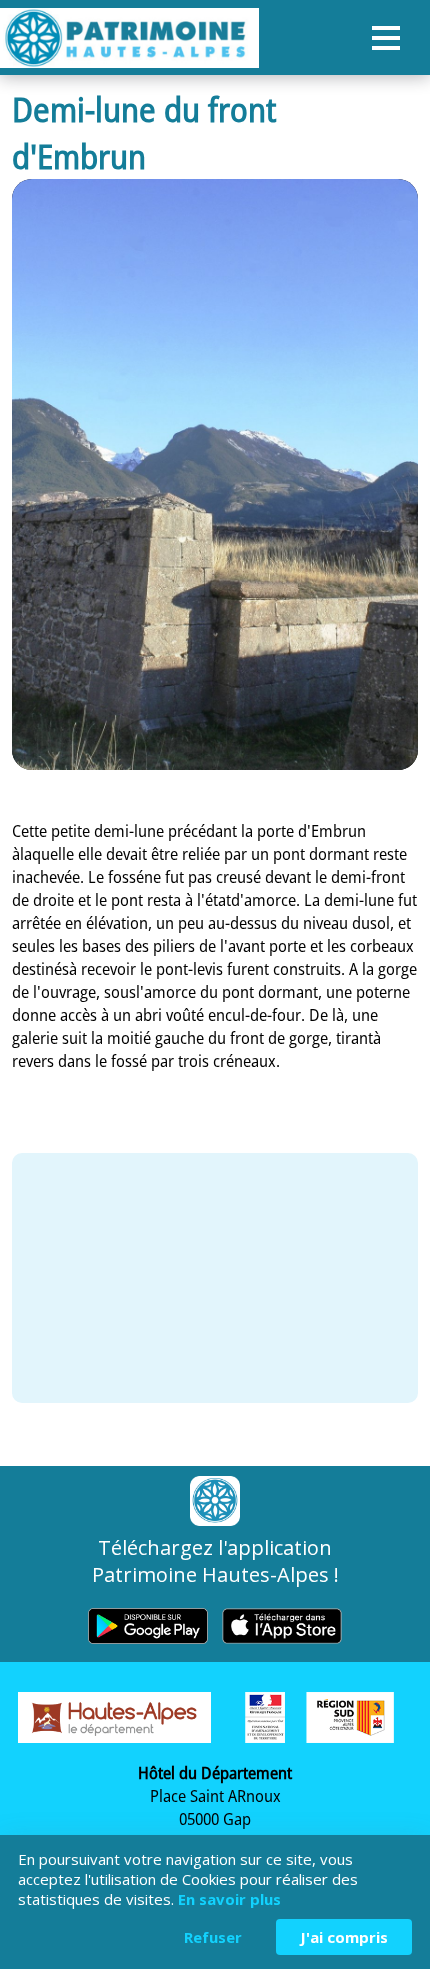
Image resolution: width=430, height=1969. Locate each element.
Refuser (213, 1937)
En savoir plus (229, 1899)
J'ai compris (344, 1937)
